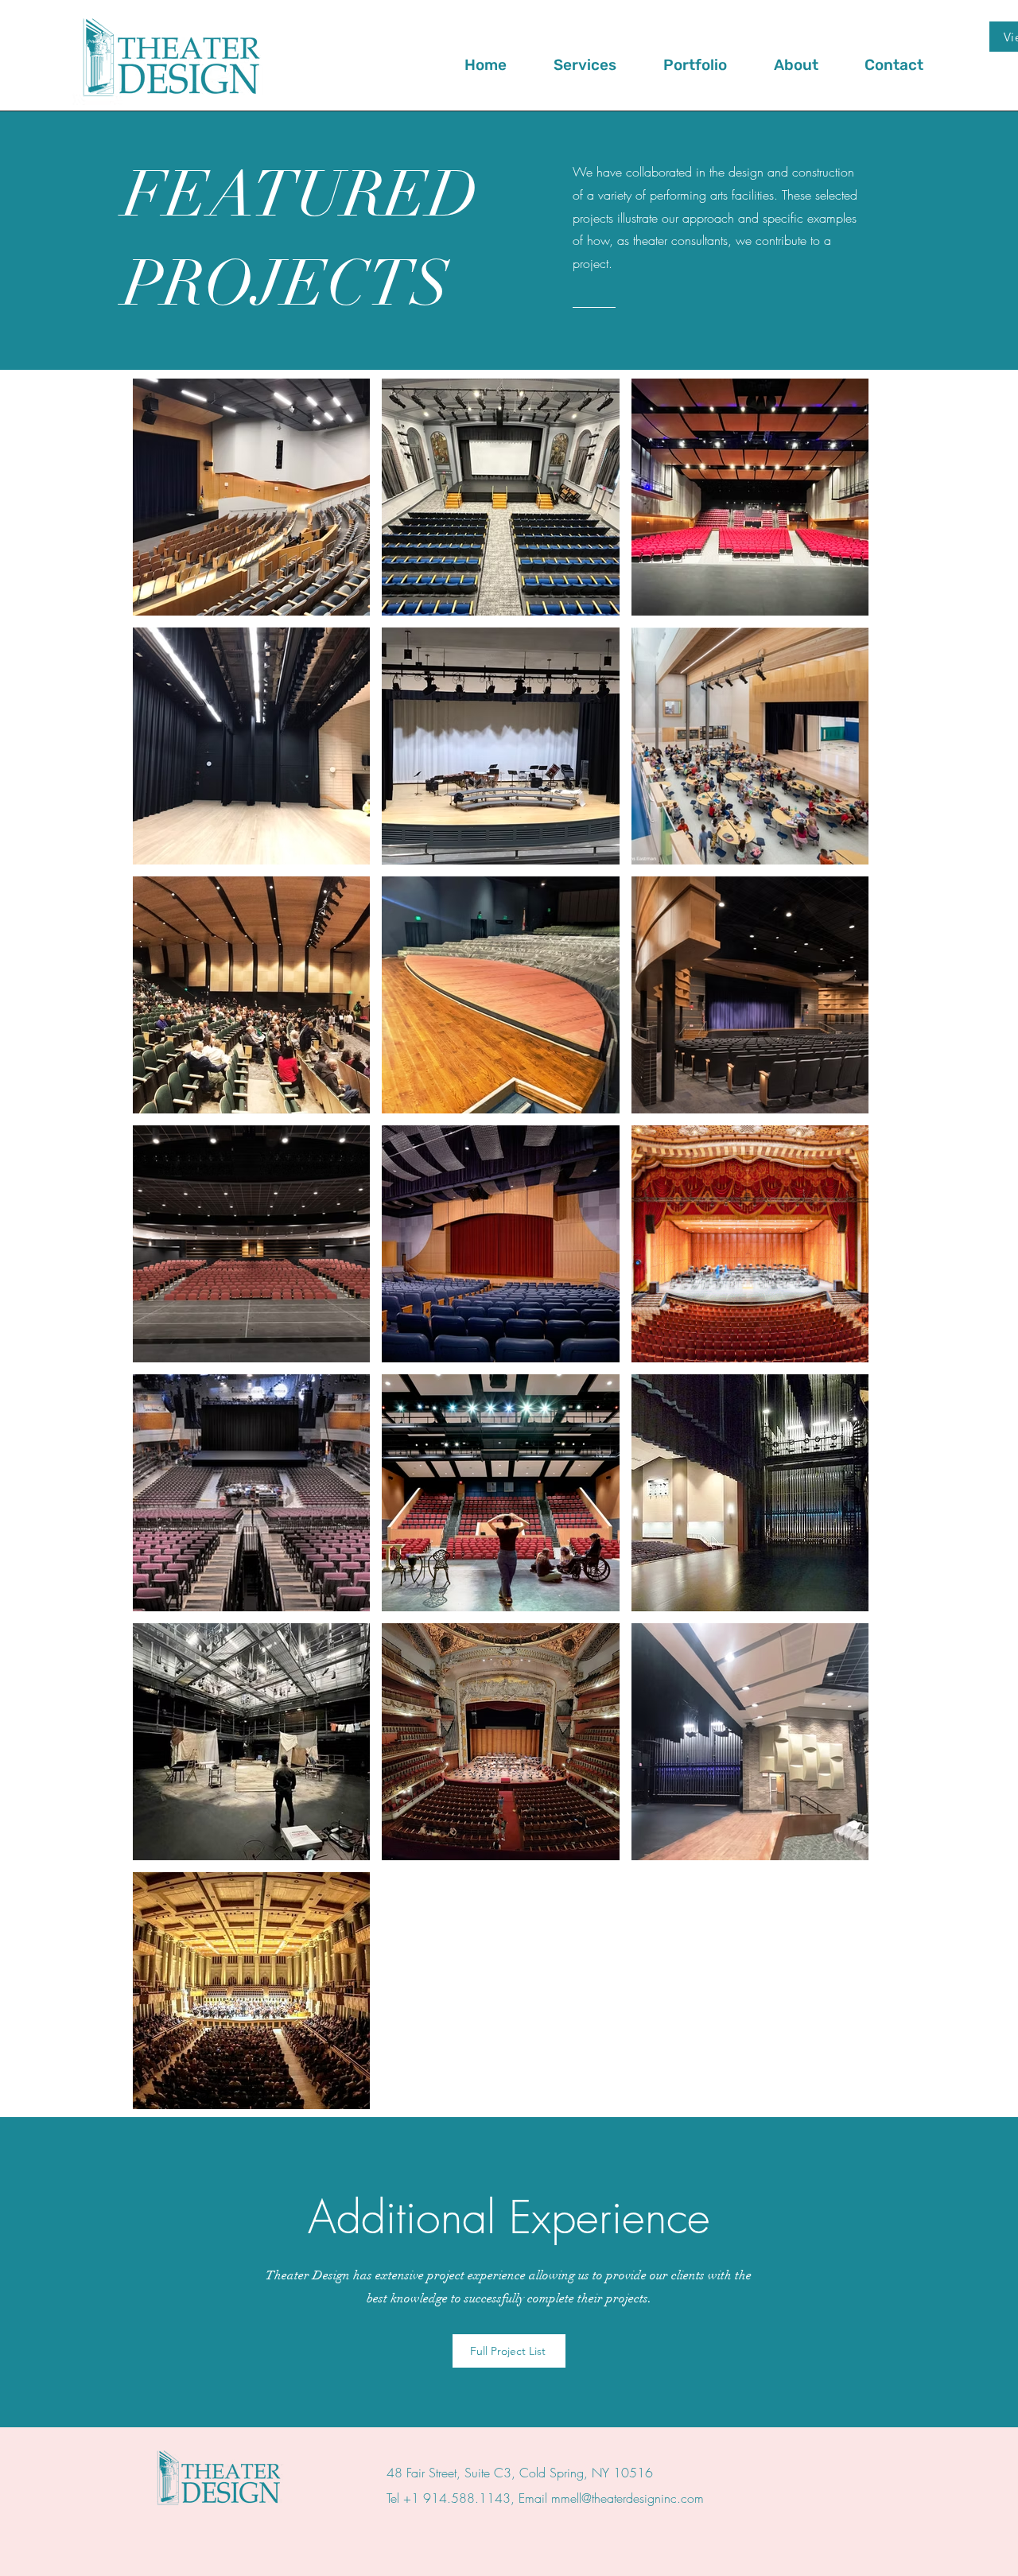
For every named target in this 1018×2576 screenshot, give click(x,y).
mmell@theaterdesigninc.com (628, 2498)
